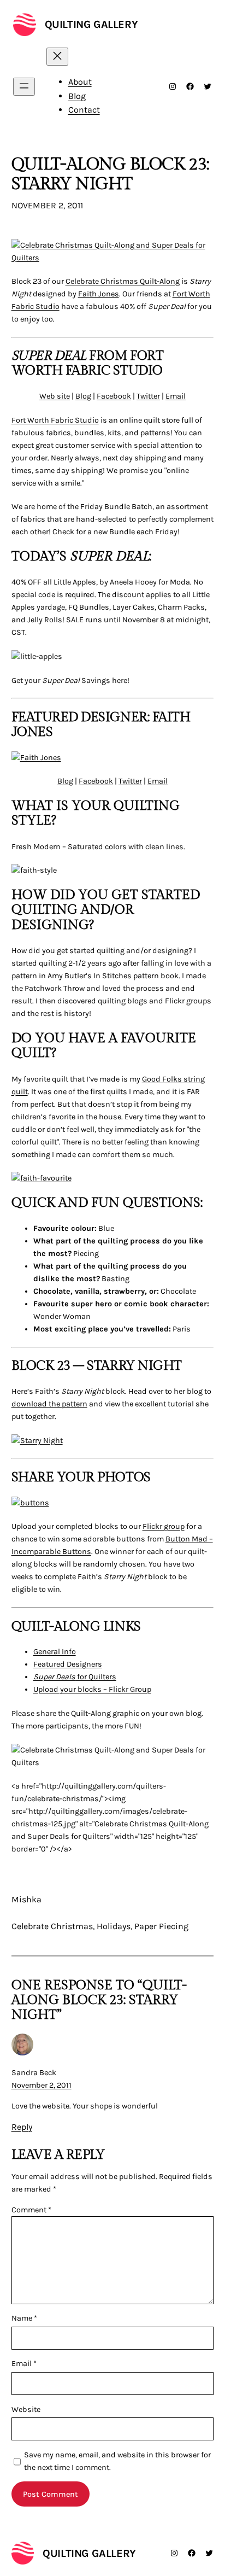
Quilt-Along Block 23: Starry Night (110, 174)
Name (24, 2318)
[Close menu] (57, 57)
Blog (83, 396)
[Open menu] (24, 87)
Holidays (114, 1926)
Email (176, 396)
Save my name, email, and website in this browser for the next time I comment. (117, 2461)
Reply (22, 2127)
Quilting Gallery (91, 24)
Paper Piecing (161, 1926)
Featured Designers (68, 1664)
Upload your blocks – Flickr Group (92, 1689)
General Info (55, 1652)
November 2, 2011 (42, 2085)
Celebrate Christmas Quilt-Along (123, 281)
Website (26, 2409)
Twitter (148, 396)
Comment (31, 2210)
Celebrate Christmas (52, 1926)
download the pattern (49, 1404)
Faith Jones (99, 294)
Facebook (114, 396)
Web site (55, 396)
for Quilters (75, 1677)
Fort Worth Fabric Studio (55, 420)
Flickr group (164, 1526)
